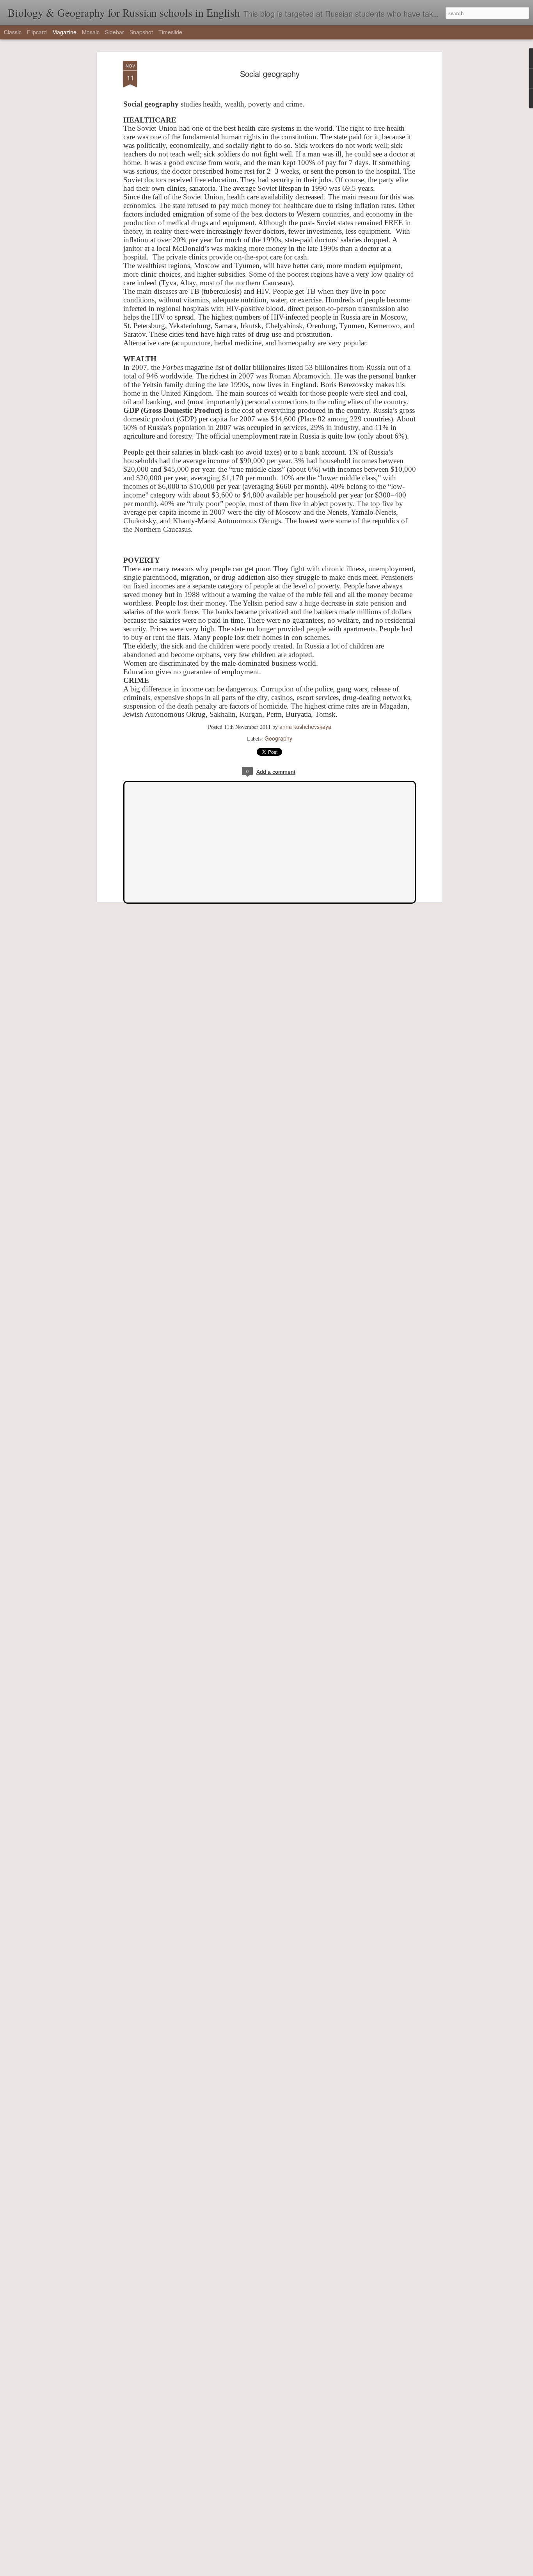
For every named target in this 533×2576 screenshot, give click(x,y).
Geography (278, 738)
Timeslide (170, 32)
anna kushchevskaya (305, 727)
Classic (13, 32)
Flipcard (37, 32)
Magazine (64, 32)
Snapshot (141, 32)
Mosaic (91, 32)
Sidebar (115, 32)
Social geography (270, 74)
